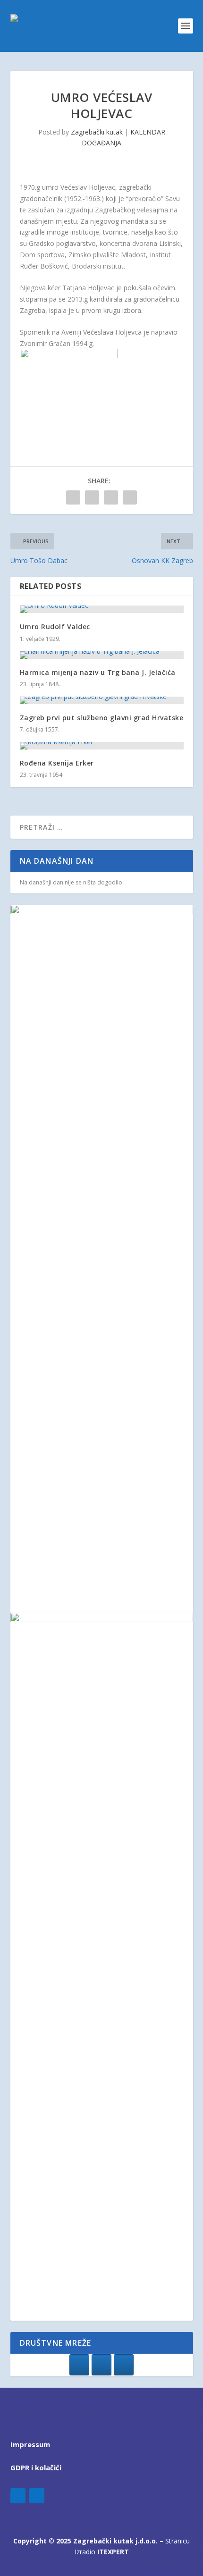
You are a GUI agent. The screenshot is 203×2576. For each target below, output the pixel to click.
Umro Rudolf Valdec (55, 627)
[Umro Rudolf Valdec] (102, 609)
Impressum (30, 2444)
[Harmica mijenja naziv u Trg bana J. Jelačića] (102, 655)
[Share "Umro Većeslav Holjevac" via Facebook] (73, 497)
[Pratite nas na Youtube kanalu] (124, 2365)
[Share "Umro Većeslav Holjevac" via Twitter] (92, 497)
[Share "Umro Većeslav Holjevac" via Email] (130, 497)
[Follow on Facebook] (18, 2496)
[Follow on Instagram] (37, 2496)
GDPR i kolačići (36, 2467)
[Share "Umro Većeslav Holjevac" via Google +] (111, 497)
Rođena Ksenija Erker (57, 763)
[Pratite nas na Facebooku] (79, 2365)
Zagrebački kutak (97, 132)
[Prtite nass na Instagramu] (101, 2365)
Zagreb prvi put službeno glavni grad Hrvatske (102, 718)
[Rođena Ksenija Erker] (102, 746)
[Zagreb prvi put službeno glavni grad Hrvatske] (102, 700)
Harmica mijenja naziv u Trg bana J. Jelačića (98, 672)
